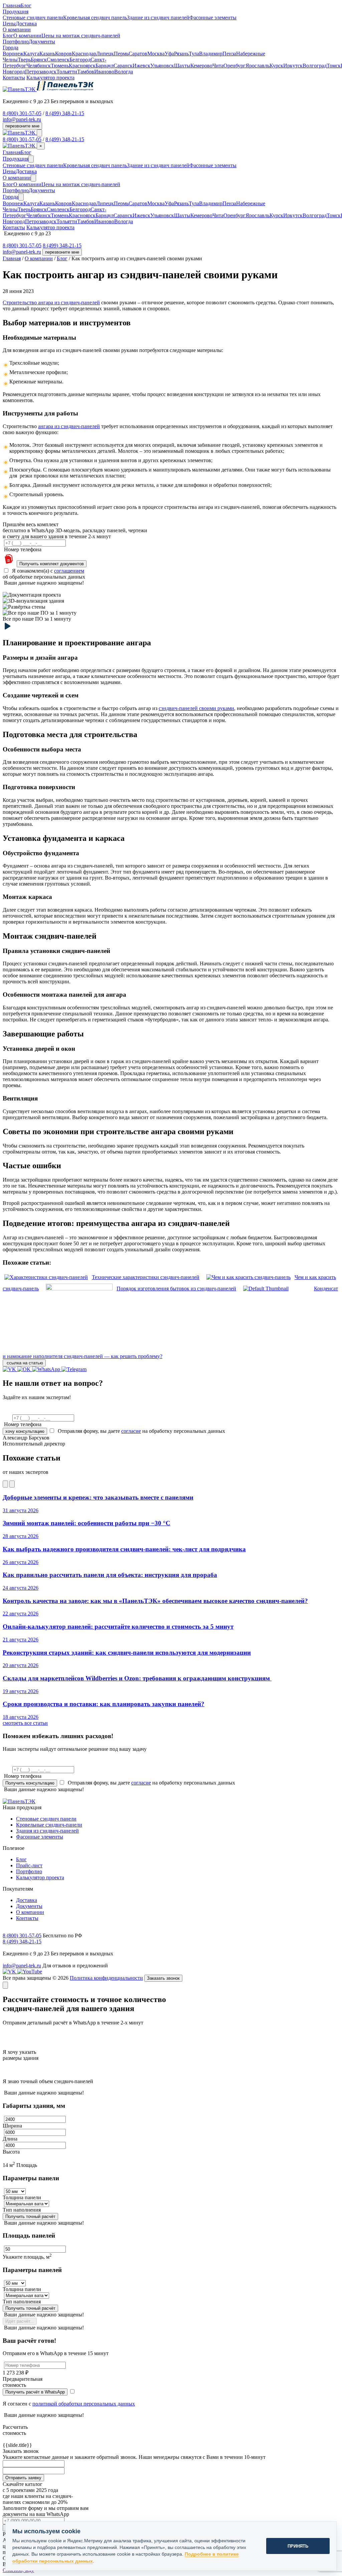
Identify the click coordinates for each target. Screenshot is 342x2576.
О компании (27, 36)
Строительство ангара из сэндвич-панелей (51, 302)
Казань (47, 54)
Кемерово (201, 66)
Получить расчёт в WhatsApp (35, 2392)
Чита (218, 66)
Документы (42, 42)
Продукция (16, 159)
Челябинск (39, 66)
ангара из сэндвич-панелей (69, 426)
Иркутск (293, 66)
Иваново (104, 72)
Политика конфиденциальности (106, 1978)
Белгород (80, 60)
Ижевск (141, 66)
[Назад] (5, 1484)
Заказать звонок (163, 1978)
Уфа (169, 54)
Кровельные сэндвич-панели (49, 1825)
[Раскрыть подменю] (31, 159)
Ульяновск (162, 66)
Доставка (26, 24)
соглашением (69, 571)
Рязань (181, 54)
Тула (194, 54)
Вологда (124, 72)
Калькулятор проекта (50, 78)
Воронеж (13, 54)
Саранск (123, 66)
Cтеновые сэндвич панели (33, 18)
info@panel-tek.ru (22, 119)
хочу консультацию (25, 1431)
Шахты (182, 66)
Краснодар (84, 54)
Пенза (229, 54)
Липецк (105, 54)
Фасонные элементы (213, 18)
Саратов (138, 54)
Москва (156, 54)
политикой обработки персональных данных (84, 2404)
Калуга (31, 54)
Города (11, 197)
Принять (298, 2546)
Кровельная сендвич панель (95, 18)
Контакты (14, 78)
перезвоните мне (22, 126)
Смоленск (58, 60)
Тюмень (60, 66)
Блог (26, 6)
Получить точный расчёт (30, 2216)
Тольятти (67, 72)
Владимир (211, 54)
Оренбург (234, 66)
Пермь (121, 54)
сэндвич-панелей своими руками (196, 708)
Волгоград (315, 66)
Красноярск (82, 66)
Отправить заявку (23, 2478)
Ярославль (258, 66)
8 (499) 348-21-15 (65, 113)
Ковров (63, 54)
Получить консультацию (30, 1783)
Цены (9, 24)
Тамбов (86, 72)
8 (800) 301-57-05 (22, 113)
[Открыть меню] (39, 133)
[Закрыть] (5, 1985)
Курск (276, 66)
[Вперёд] (12, 1484)
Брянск (39, 60)
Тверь (24, 60)
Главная (12, 6)
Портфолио (16, 42)
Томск (334, 66)
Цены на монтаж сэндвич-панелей (81, 36)
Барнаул (105, 66)
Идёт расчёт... (20, 2321)
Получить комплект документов (52, 564)
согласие (131, 1431)
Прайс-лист (29, 1865)
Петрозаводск (41, 72)
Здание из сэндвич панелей (158, 18)
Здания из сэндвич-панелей (47, 1831)
